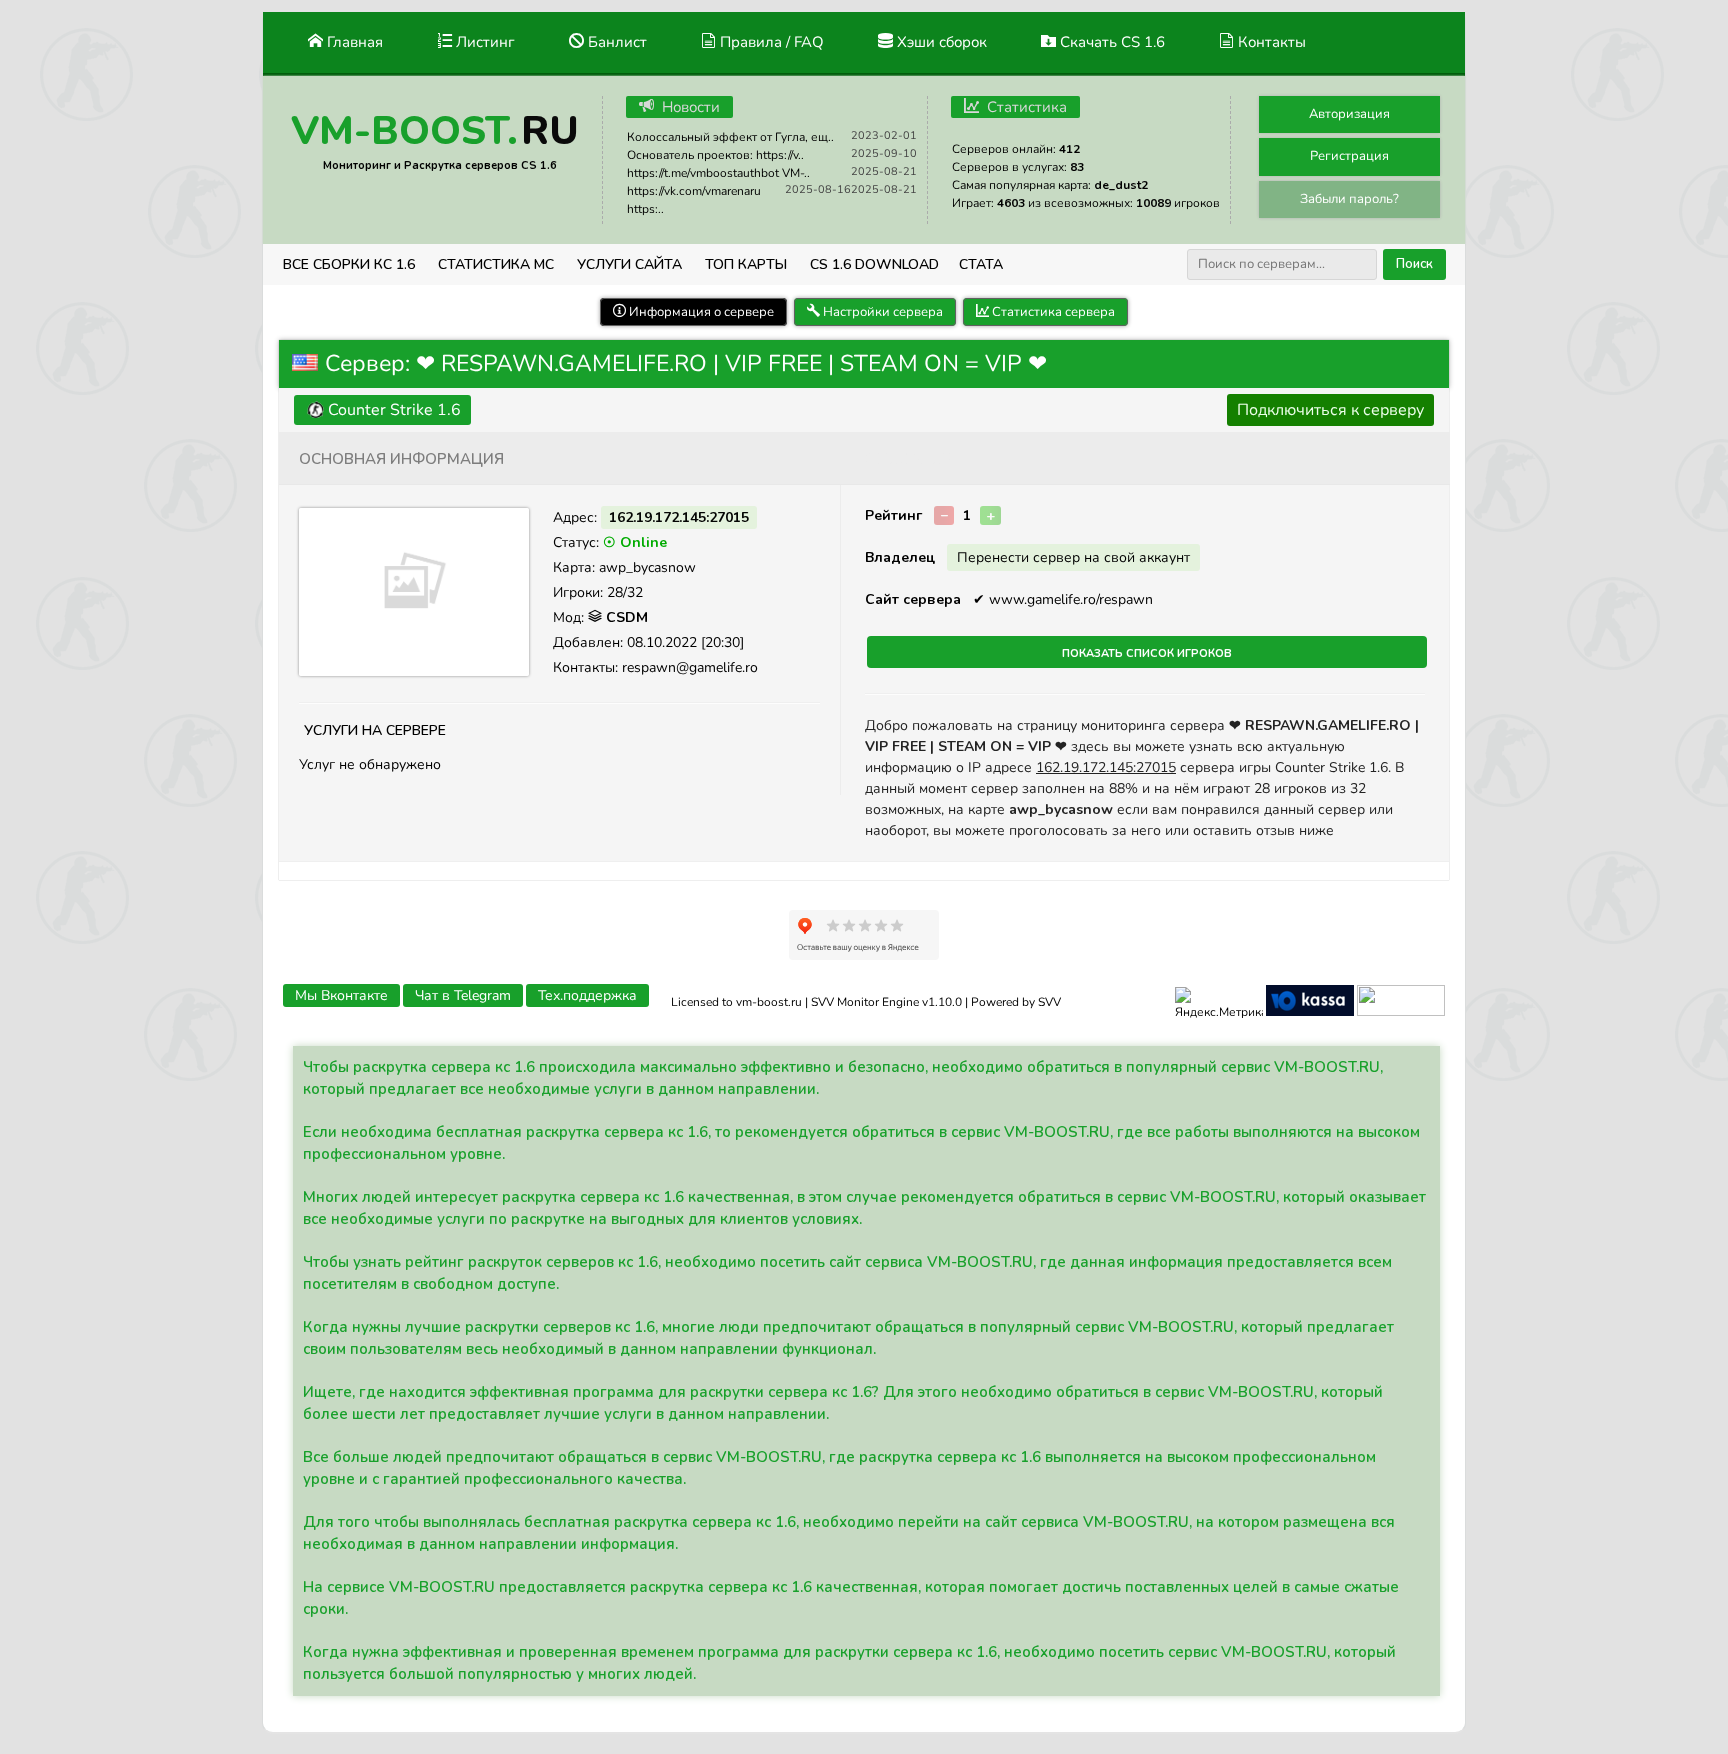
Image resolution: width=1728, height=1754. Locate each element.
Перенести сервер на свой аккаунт (1073, 557)
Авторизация (1349, 114)
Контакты (1270, 42)
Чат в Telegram (463, 995)
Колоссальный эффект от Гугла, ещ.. (730, 137)
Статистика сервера (1052, 312)
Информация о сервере (700, 312)
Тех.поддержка (587, 995)
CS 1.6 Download (874, 264)
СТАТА (981, 264)
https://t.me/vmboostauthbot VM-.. (718, 173)
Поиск (1414, 264)
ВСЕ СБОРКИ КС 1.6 (349, 264)
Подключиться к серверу (1330, 410)
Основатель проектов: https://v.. (715, 155)
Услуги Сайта (629, 264)
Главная (353, 42)
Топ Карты (746, 264)
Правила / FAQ (770, 42)
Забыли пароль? (1349, 199)
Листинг (483, 42)
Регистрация (1349, 156)
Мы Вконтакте (341, 995)
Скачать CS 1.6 (1110, 42)
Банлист (615, 42)
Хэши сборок (940, 42)
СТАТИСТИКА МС (496, 264)
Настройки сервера (881, 312)
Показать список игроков (1147, 652)
